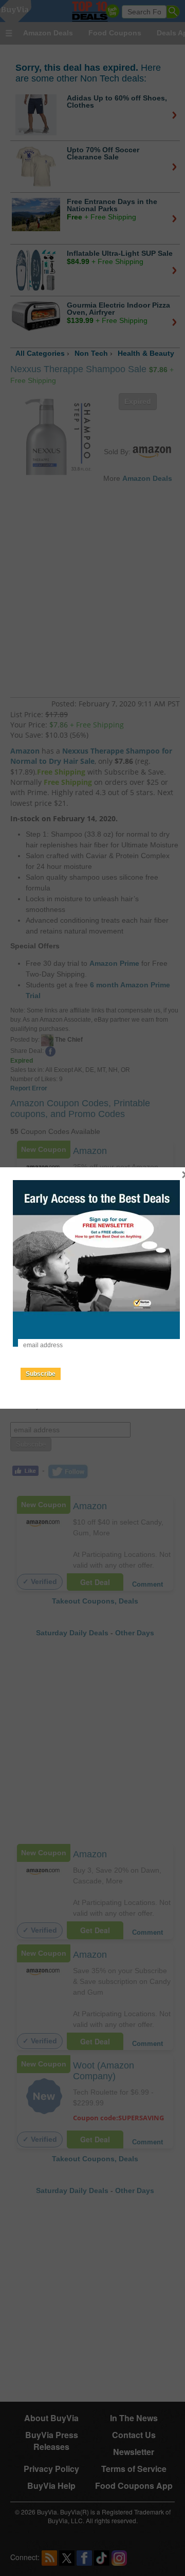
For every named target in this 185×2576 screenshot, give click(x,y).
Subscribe (41, 1374)
